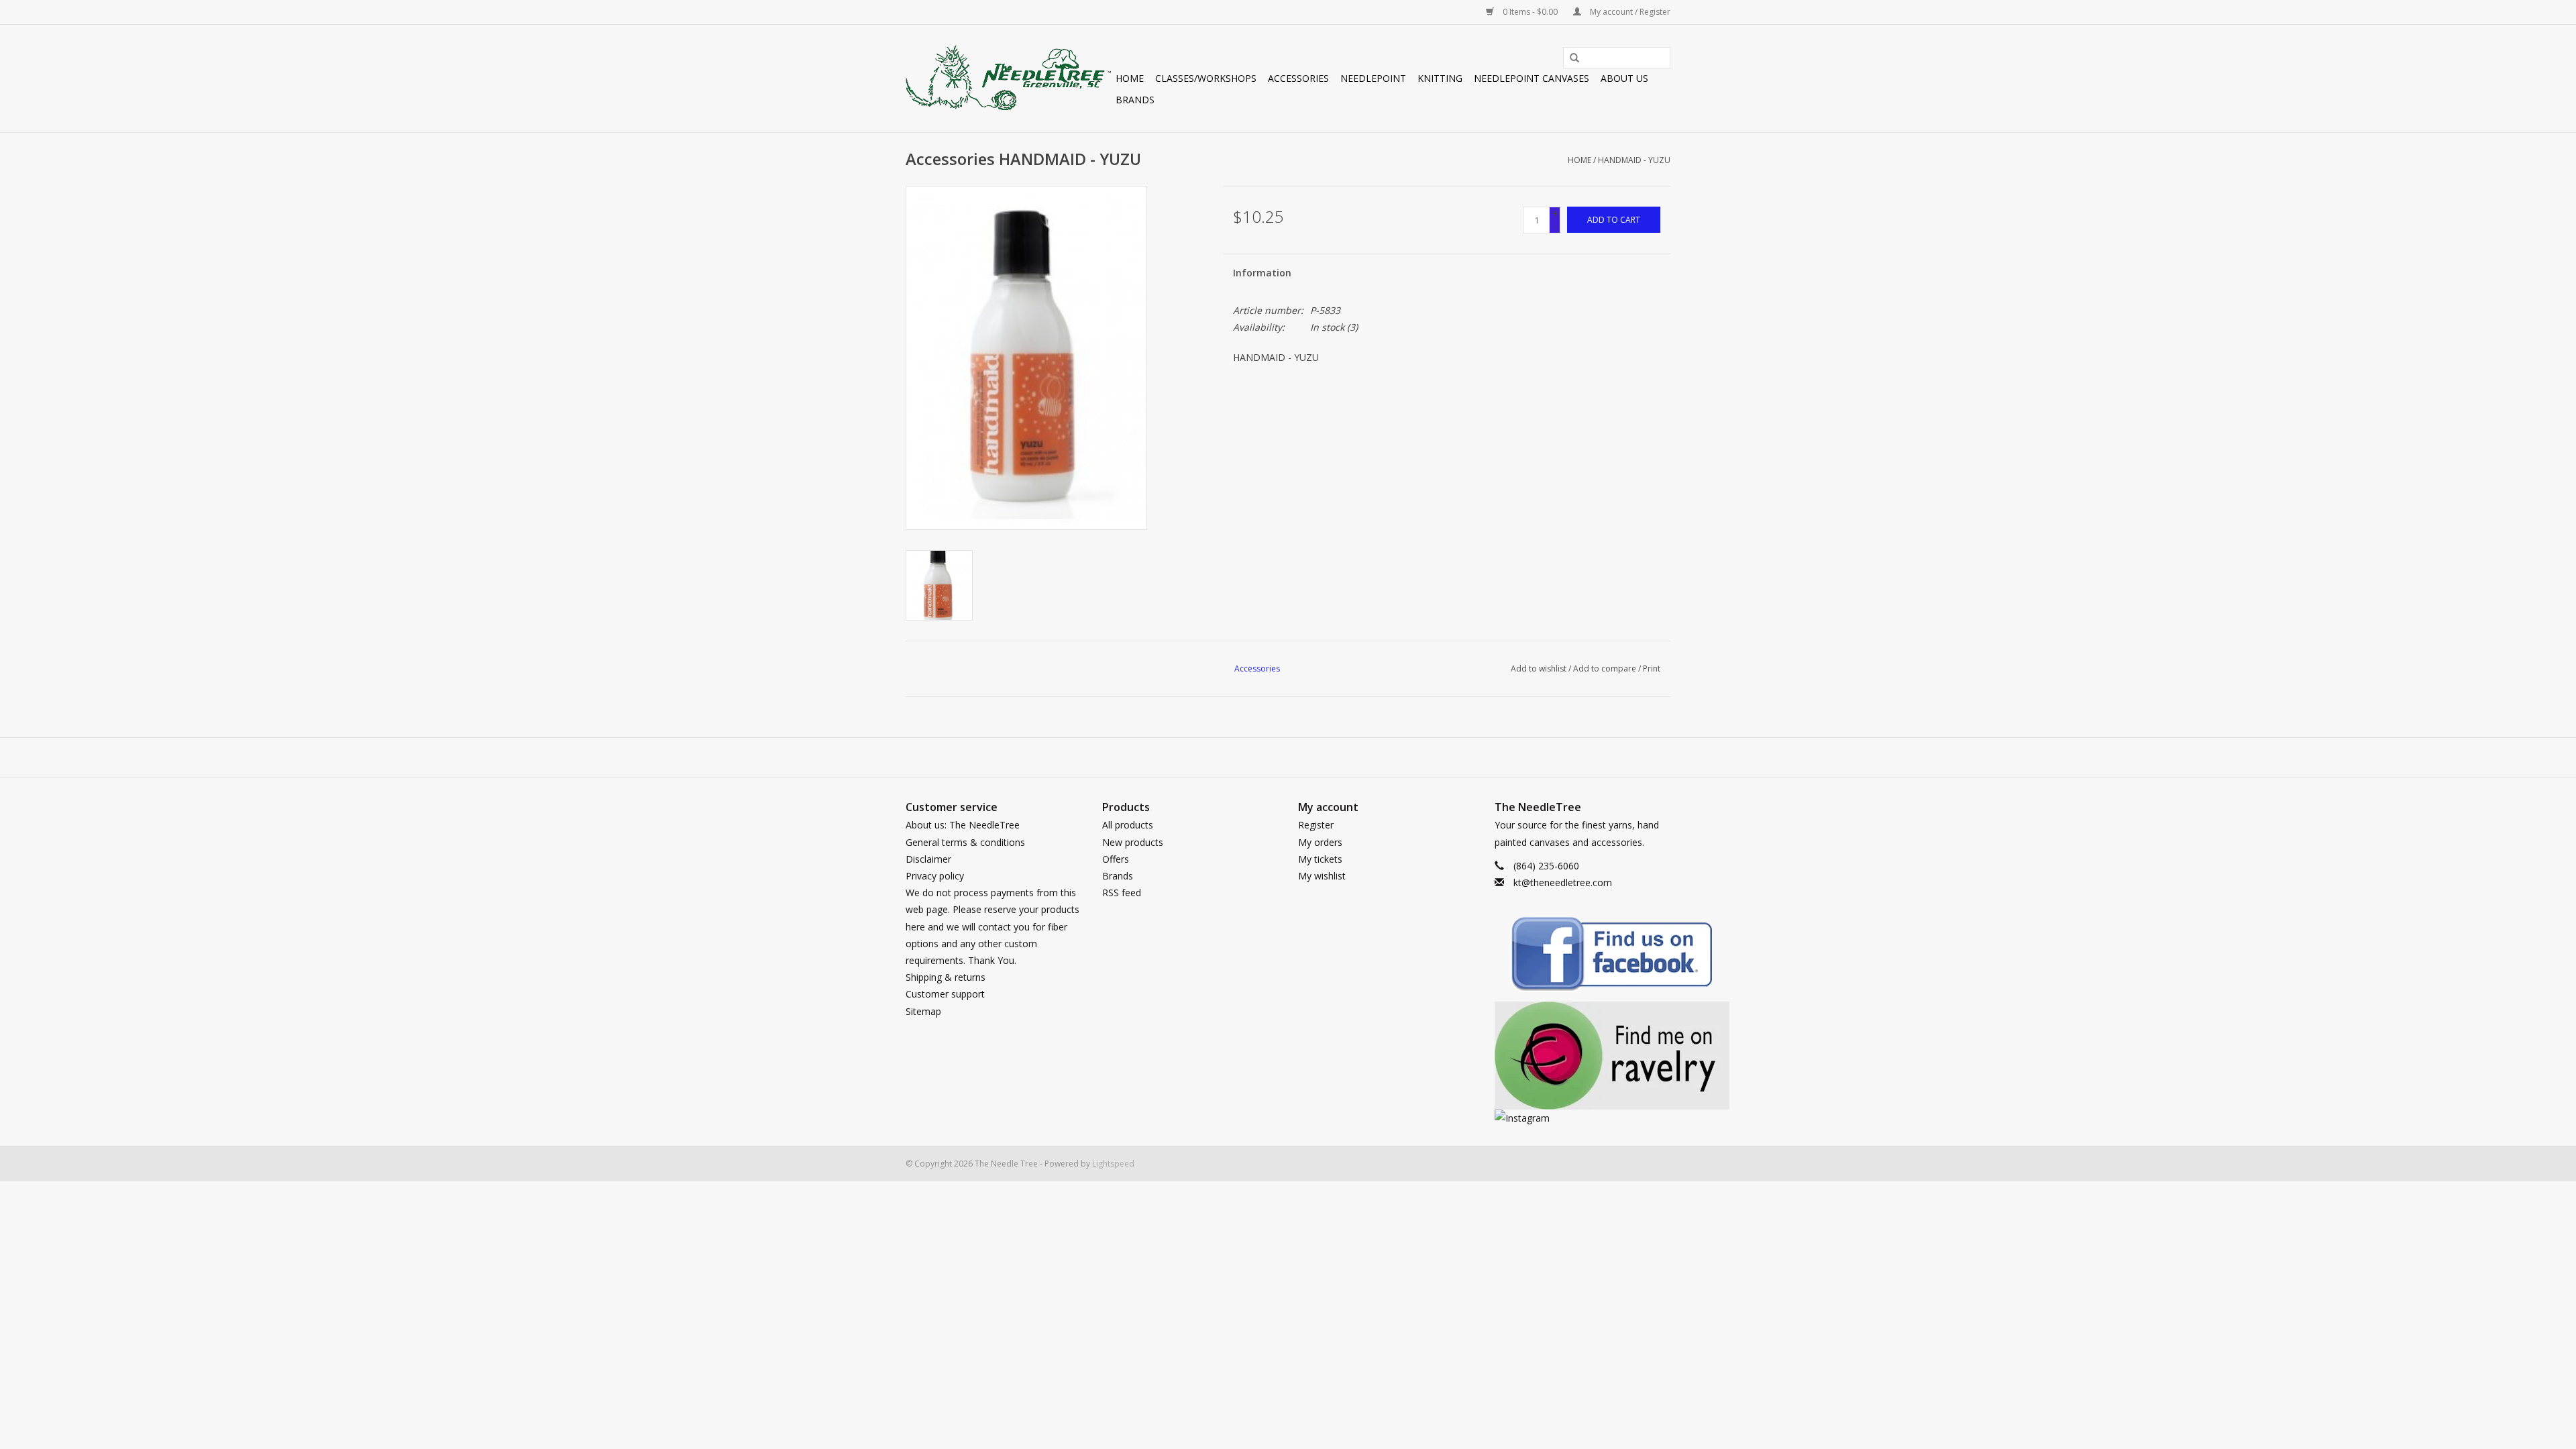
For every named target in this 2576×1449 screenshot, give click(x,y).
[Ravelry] (1583, 1056)
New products (1133, 842)
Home (1130, 78)
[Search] (1570, 58)
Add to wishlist (1539, 668)
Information (1262, 273)
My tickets (1320, 859)
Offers (1116, 859)
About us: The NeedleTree (963, 825)
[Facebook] (1583, 956)
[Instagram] (1583, 1118)
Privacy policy (935, 876)
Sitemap (923, 1011)
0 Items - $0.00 (1530, 12)
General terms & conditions (965, 842)
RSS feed (1122, 893)
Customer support (945, 994)
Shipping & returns (946, 977)
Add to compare (1606, 668)
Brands (1135, 100)
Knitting (1440, 78)
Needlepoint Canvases (1532, 78)
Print (1652, 668)
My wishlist (1322, 876)
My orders (1320, 842)
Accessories (1298, 78)
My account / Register (1629, 12)
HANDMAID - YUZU (1634, 160)
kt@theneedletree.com (1563, 882)
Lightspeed (1113, 1164)
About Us (1624, 78)
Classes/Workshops (1206, 78)
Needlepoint (1373, 78)
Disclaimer (928, 859)
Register (1316, 825)
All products (1128, 825)
